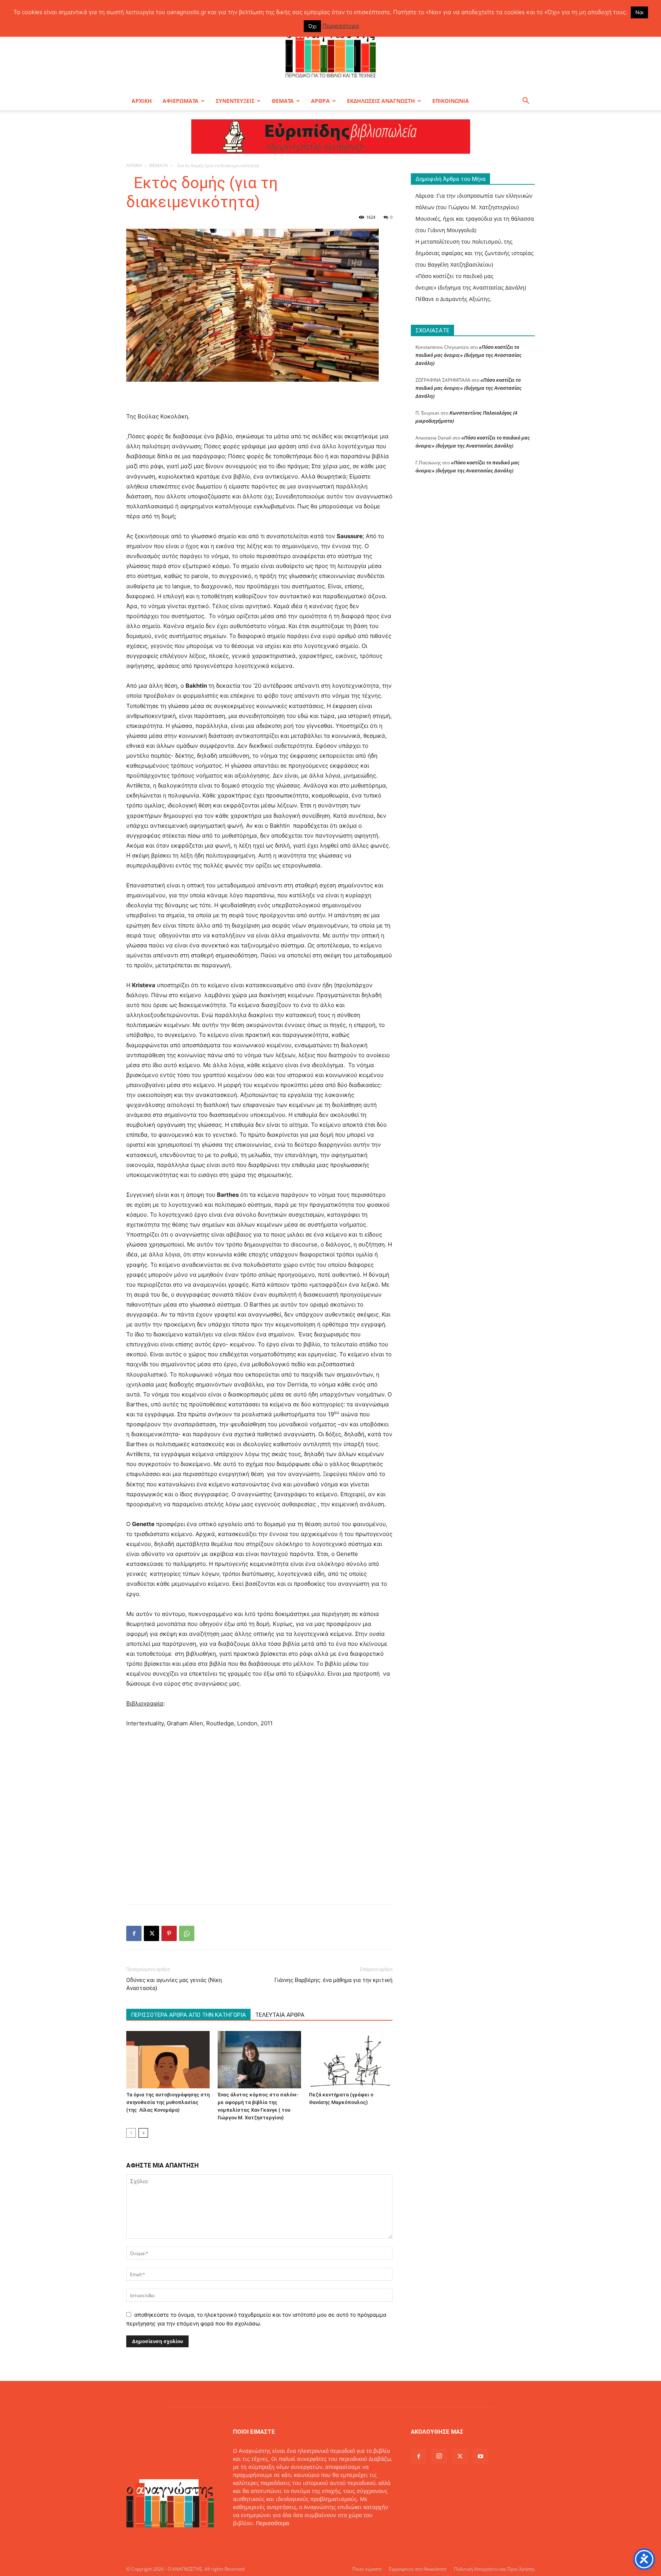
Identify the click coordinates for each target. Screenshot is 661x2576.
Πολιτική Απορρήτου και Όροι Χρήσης (494, 2569)
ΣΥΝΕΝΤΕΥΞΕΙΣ (235, 101)
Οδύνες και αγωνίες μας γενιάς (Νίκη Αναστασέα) (174, 1984)
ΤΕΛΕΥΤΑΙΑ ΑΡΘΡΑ (280, 2015)
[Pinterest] (169, 1933)
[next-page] (143, 2133)
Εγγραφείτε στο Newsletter (418, 2569)
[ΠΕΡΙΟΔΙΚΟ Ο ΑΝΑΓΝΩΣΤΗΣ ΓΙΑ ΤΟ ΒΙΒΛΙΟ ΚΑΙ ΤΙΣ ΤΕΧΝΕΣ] (330, 51)
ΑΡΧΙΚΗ (142, 101)
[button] (526, 102)
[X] (151, 1933)
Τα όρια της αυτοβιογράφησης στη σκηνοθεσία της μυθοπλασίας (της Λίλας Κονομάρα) (168, 2102)
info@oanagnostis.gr (294, 2539)
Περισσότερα (273, 2523)
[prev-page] (131, 2133)
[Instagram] (439, 2456)
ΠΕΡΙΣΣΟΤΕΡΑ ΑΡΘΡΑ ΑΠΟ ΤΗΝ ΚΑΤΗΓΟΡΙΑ (188, 2015)
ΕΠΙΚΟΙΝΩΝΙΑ (451, 101)
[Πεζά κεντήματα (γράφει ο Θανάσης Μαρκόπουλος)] (351, 2060)
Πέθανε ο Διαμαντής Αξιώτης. (453, 299)
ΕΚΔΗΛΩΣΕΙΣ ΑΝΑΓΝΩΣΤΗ (381, 101)
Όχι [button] (312, 26)
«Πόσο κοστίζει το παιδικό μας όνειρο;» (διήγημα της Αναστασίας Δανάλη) (468, 355)
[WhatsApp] (187, 1933)
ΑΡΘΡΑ (320, 101)
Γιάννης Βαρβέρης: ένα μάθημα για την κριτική (333, 1980)
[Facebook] (134, 1933)
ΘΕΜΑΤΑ (283, 101)
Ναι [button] (639, 12)
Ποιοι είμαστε (367, 2569)
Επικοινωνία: (250, 2539)
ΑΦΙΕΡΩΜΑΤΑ (181, 101)
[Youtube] (480, 2457)
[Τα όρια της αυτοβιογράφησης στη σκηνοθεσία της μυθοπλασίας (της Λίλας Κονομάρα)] (168, 2060)
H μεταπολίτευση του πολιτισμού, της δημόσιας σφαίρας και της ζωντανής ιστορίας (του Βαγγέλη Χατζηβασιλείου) (475, 253)
